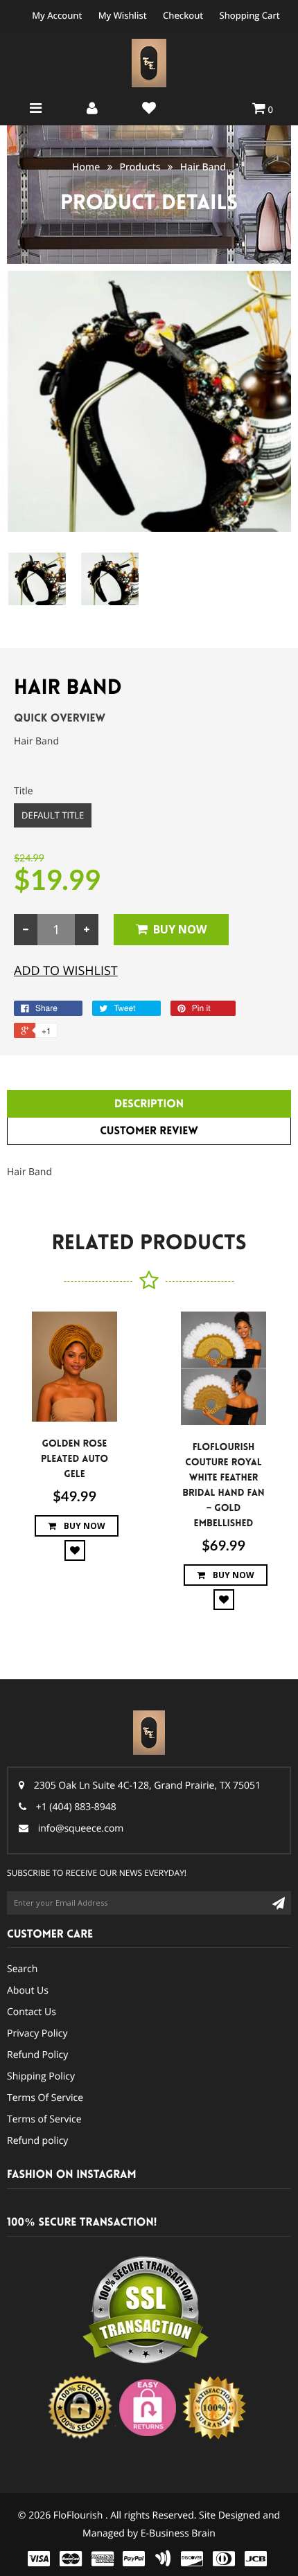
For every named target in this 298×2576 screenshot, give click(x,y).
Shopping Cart (250, 15)
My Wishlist (123, 15)
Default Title (53, 815)
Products (140, 167)
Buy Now (180, 929)
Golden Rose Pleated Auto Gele (74, 1459)
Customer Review (149, 1131)
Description (149, 1104)
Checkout (183, 15)
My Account (57, 15)
